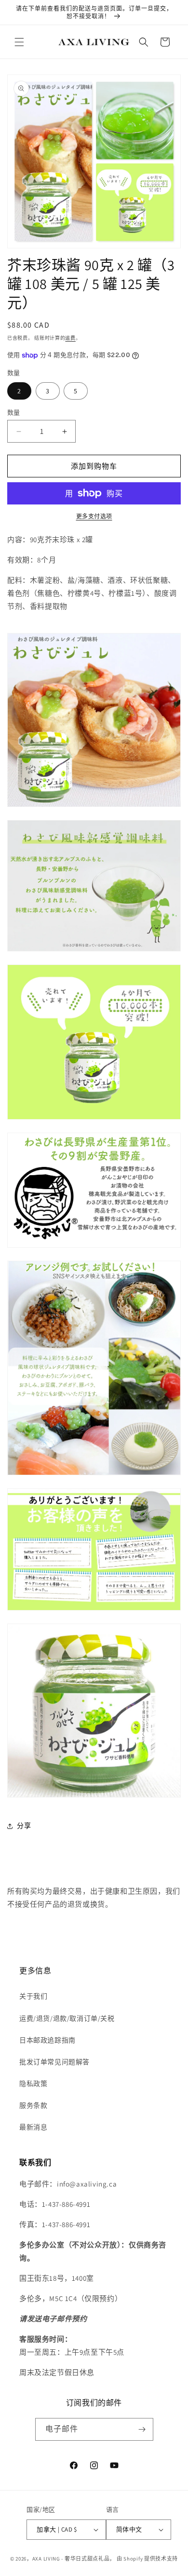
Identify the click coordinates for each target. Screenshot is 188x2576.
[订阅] (142, 2429)
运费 (70, 338)
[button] (19, 42)
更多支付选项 (94, 516)
